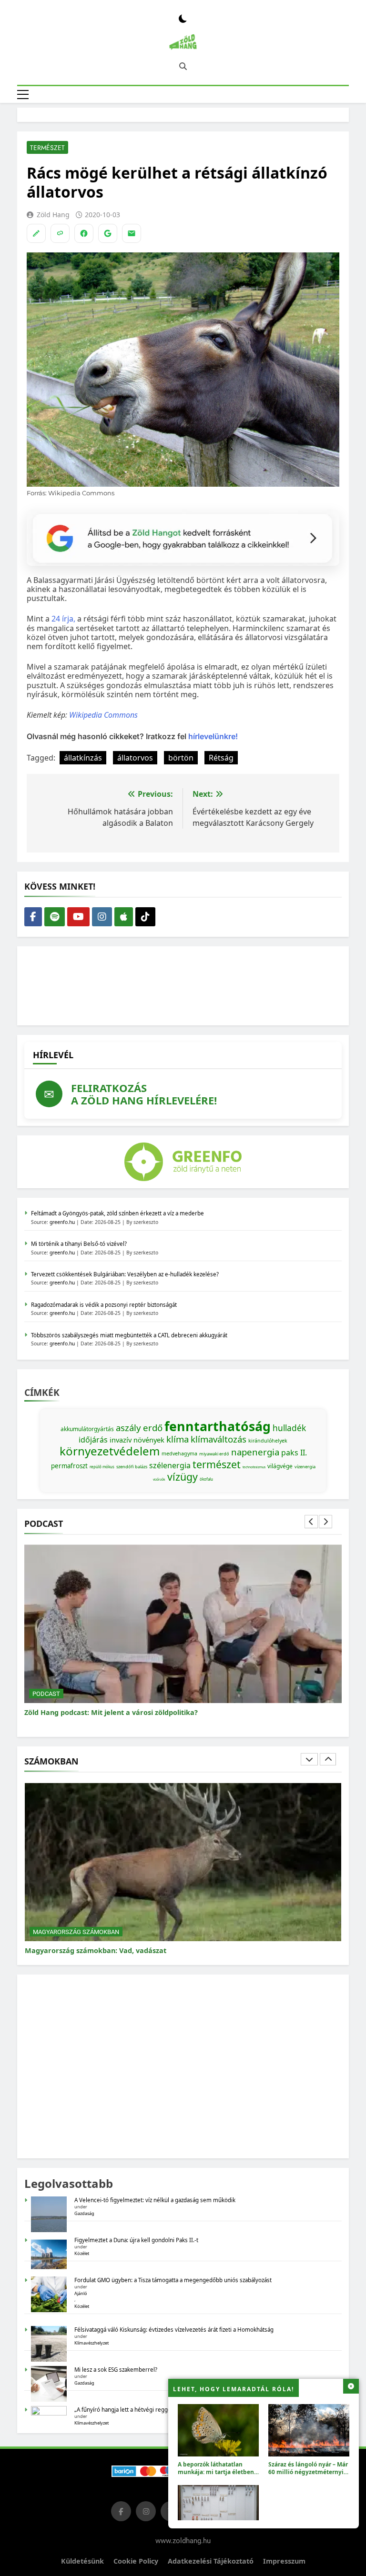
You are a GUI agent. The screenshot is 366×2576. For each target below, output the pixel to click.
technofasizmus (254, 1467)
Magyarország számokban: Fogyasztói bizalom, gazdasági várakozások (146, 1950)
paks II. (294, 1453)
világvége (280, 1466)
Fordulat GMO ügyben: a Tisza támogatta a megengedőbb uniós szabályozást (173, 2280)
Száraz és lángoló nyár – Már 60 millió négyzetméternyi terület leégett (308, 2472)
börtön (181, 758)
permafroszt (69, 1466)
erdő (153, 1428)
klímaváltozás (219, 1439)
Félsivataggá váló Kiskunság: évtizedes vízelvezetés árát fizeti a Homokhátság (174, 2330)
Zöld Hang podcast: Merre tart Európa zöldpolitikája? (115, 1712)
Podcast (46, 1694)
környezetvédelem (110, 1451)
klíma (178, 1439)
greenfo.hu (62, 1222)
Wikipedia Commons (103, 715)
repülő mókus (102, 1467)
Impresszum (284, 2561)
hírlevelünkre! (212, 736)
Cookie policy (136, 2561)
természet (217, 1464)
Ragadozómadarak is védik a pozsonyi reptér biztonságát (104, 1305)
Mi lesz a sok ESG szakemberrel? (116, 2370)
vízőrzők (159, 1479)
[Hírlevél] (132, 233)
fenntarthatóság (218, 1426)
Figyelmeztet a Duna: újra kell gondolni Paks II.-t (136, 2240)
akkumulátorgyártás (87, 1429)
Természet (47, 148)
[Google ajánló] (108, 233)
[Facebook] (84, 233)
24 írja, (63, 619)
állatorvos (135, 758)
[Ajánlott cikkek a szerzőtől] (36, 233)
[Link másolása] (60, 233)
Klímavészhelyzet (91, 2343)
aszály (128, 1428)
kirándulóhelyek (268, 1441)
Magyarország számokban (76, 1931)
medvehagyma (179, 1453)
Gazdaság (84, 2213)
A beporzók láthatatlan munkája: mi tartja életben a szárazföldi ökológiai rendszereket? (218, 2476)
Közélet (82, 2253)
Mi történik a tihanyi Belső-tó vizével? (79, 1244)
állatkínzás (83, 758)
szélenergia (170, 1465)
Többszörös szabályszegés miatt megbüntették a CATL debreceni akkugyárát (129, 1335)
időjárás (93, 1440)
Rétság (221, 758)
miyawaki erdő (214, 1454)
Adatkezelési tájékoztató (211, 2561)
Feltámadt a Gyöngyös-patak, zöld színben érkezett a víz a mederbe (117, 1213)
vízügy (183, 1477)
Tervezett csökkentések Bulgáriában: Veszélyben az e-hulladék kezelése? (125, 1274)
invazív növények (137, 1440)
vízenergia (305, 1467)
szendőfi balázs (132, 1467)
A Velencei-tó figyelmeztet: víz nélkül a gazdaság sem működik (155, 2200)
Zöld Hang (53, 215)
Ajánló (81, 2293)
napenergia (255, 1452)
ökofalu (206, 1479)
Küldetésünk (82, 2561)
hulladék (289, 1428)
